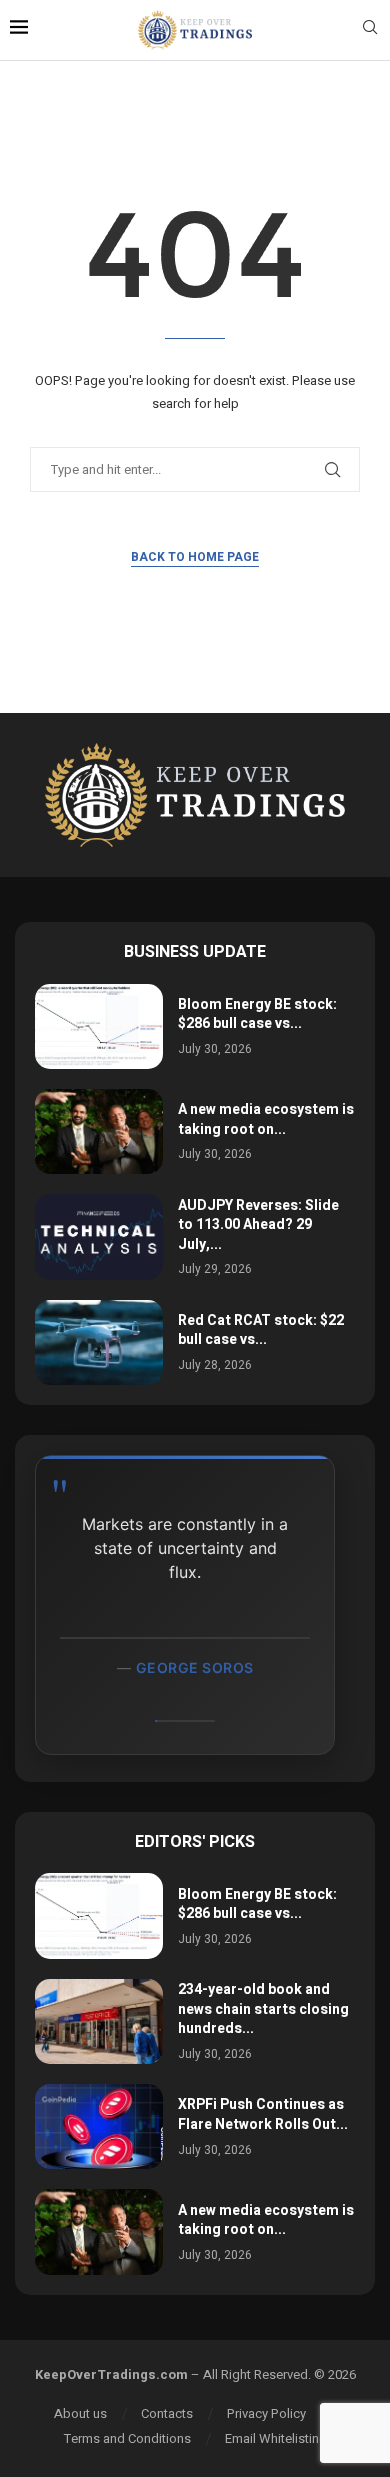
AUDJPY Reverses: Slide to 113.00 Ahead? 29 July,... (258, 1225)
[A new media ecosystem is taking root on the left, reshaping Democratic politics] (99, 1131)
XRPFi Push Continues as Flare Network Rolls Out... (263, 2114)
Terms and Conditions (127, 2438)
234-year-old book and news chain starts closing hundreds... (263, 2009)
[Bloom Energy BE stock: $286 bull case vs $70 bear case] (99, 1026)
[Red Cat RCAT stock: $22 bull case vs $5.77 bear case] (99, 1342)
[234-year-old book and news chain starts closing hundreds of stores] (99, 2021)
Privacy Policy (266, 2413)
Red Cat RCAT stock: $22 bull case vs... (261, 1330)
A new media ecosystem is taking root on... (266, 1119)
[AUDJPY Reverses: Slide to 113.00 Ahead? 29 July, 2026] (99, 1236)
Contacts (167, 2413)
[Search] (370, 30)
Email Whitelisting (276, 2438)
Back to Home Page (195, 557)
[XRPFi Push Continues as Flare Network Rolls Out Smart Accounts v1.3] (99, 2126)
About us (80, 2413)
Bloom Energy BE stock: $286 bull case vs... (257, 1014)
